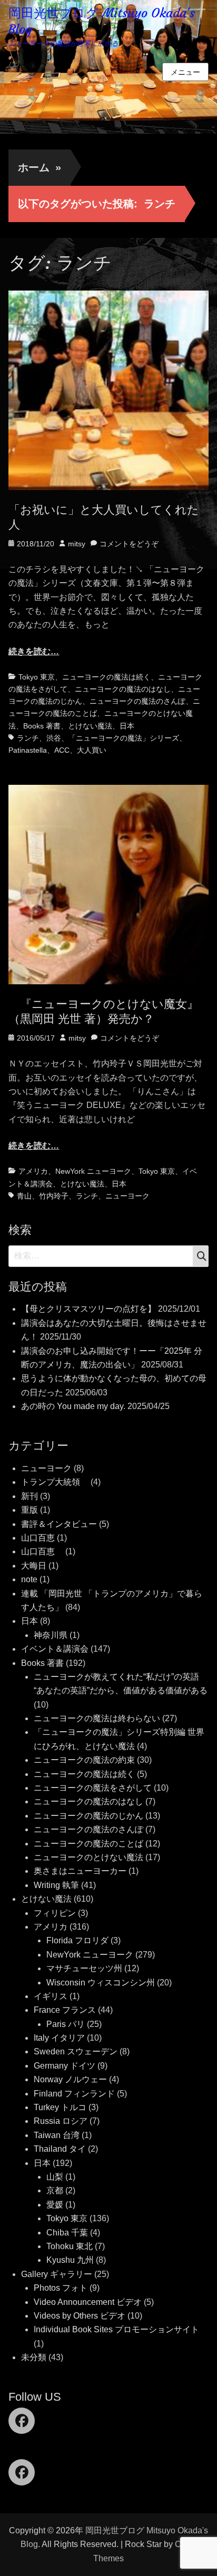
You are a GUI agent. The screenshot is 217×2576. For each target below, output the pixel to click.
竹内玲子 (54, 1196)
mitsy (77, 544)
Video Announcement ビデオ (88, 2302)
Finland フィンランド (74, 2094)
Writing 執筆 (56, 1885)
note (29, 1579)
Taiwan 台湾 (57, 2135)
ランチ (28, 738)
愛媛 (55, 2205)
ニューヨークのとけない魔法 (88, 1857)
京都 (55, 2190)
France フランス (65, 2010)
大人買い (92, 750)
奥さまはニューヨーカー (80, 1871)
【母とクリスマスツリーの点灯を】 (88, 1309)
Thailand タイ (60, 2149)
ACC (62, 750)
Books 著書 (42, 726)
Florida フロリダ (77, 1940)
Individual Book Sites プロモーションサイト (116, 2329)
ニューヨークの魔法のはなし (123, 689)
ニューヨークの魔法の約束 (84, 1760)
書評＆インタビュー (59, 1524)
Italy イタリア (59, 2038)
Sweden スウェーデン (76, 2051)
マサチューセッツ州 (84, 1968)
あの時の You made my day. (73, 1406)
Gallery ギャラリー (57, 2274)
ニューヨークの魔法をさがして (93, 1788)
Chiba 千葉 (67, 2233)
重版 (29, 1510)
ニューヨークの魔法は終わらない (97, 1718)
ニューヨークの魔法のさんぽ (137, 701)
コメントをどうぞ (129, 544)
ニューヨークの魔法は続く (106, 677)
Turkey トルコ (60, 2107)
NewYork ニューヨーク (93, 1171)
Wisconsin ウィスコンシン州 (101, 1983)
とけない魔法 (90, 726)
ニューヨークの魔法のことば (88, 1844)
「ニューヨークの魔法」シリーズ (124, 738)
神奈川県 (51, 1635)
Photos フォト (61, 2288)
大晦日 (34, 1566)
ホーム (40, 167)
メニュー (185, 72)
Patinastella (28, 750)
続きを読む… (34, 651)
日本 (127, 726)
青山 (24, 1196)
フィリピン (55, 1913)
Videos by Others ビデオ (80, 2316)
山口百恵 (38, 1538)
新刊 (29, 1496)
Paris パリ (66, 2024)
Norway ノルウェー (70, 2079)
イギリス (51, 1996)
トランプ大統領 (55, 1482)
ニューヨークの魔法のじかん (88, 1816)
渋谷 (54, 738)
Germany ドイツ (65, 2066)
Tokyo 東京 (37, 677)
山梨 (55, 2177)
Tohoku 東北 (70, 2246)
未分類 (34, 2357)
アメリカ (33, 1171)
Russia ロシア (61, 2121)
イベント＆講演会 (55, 1649)
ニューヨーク (127, 1196)
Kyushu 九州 (70, 2260)
